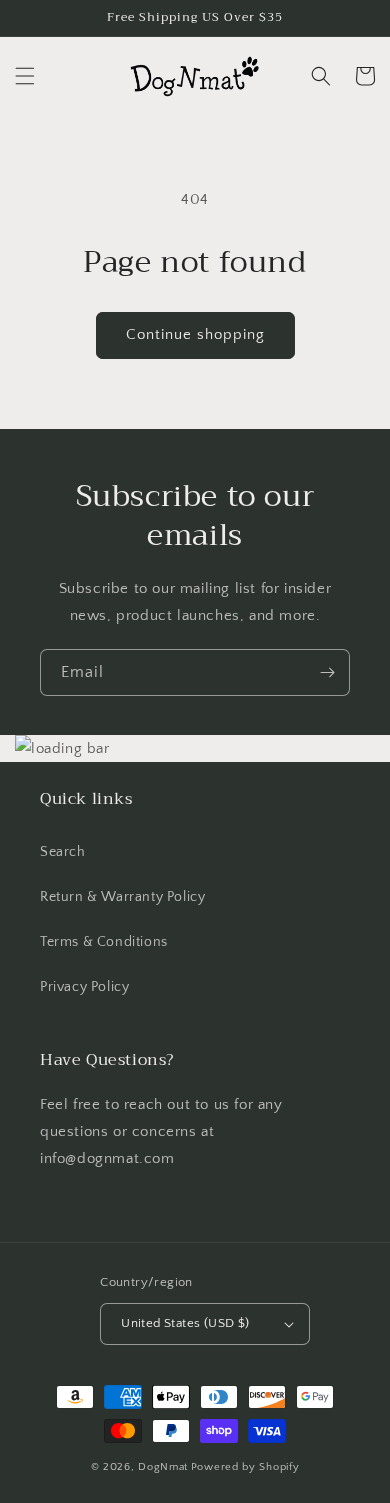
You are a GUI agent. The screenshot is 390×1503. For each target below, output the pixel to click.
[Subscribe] (327, 672)
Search (63, 852)
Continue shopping (195, 334)
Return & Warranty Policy (122, 897)
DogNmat (163, 1467)
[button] (25, 76)
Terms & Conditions (104, 942)
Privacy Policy (84, 987)
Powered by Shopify (245, 1467)
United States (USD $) (185, 1323)
